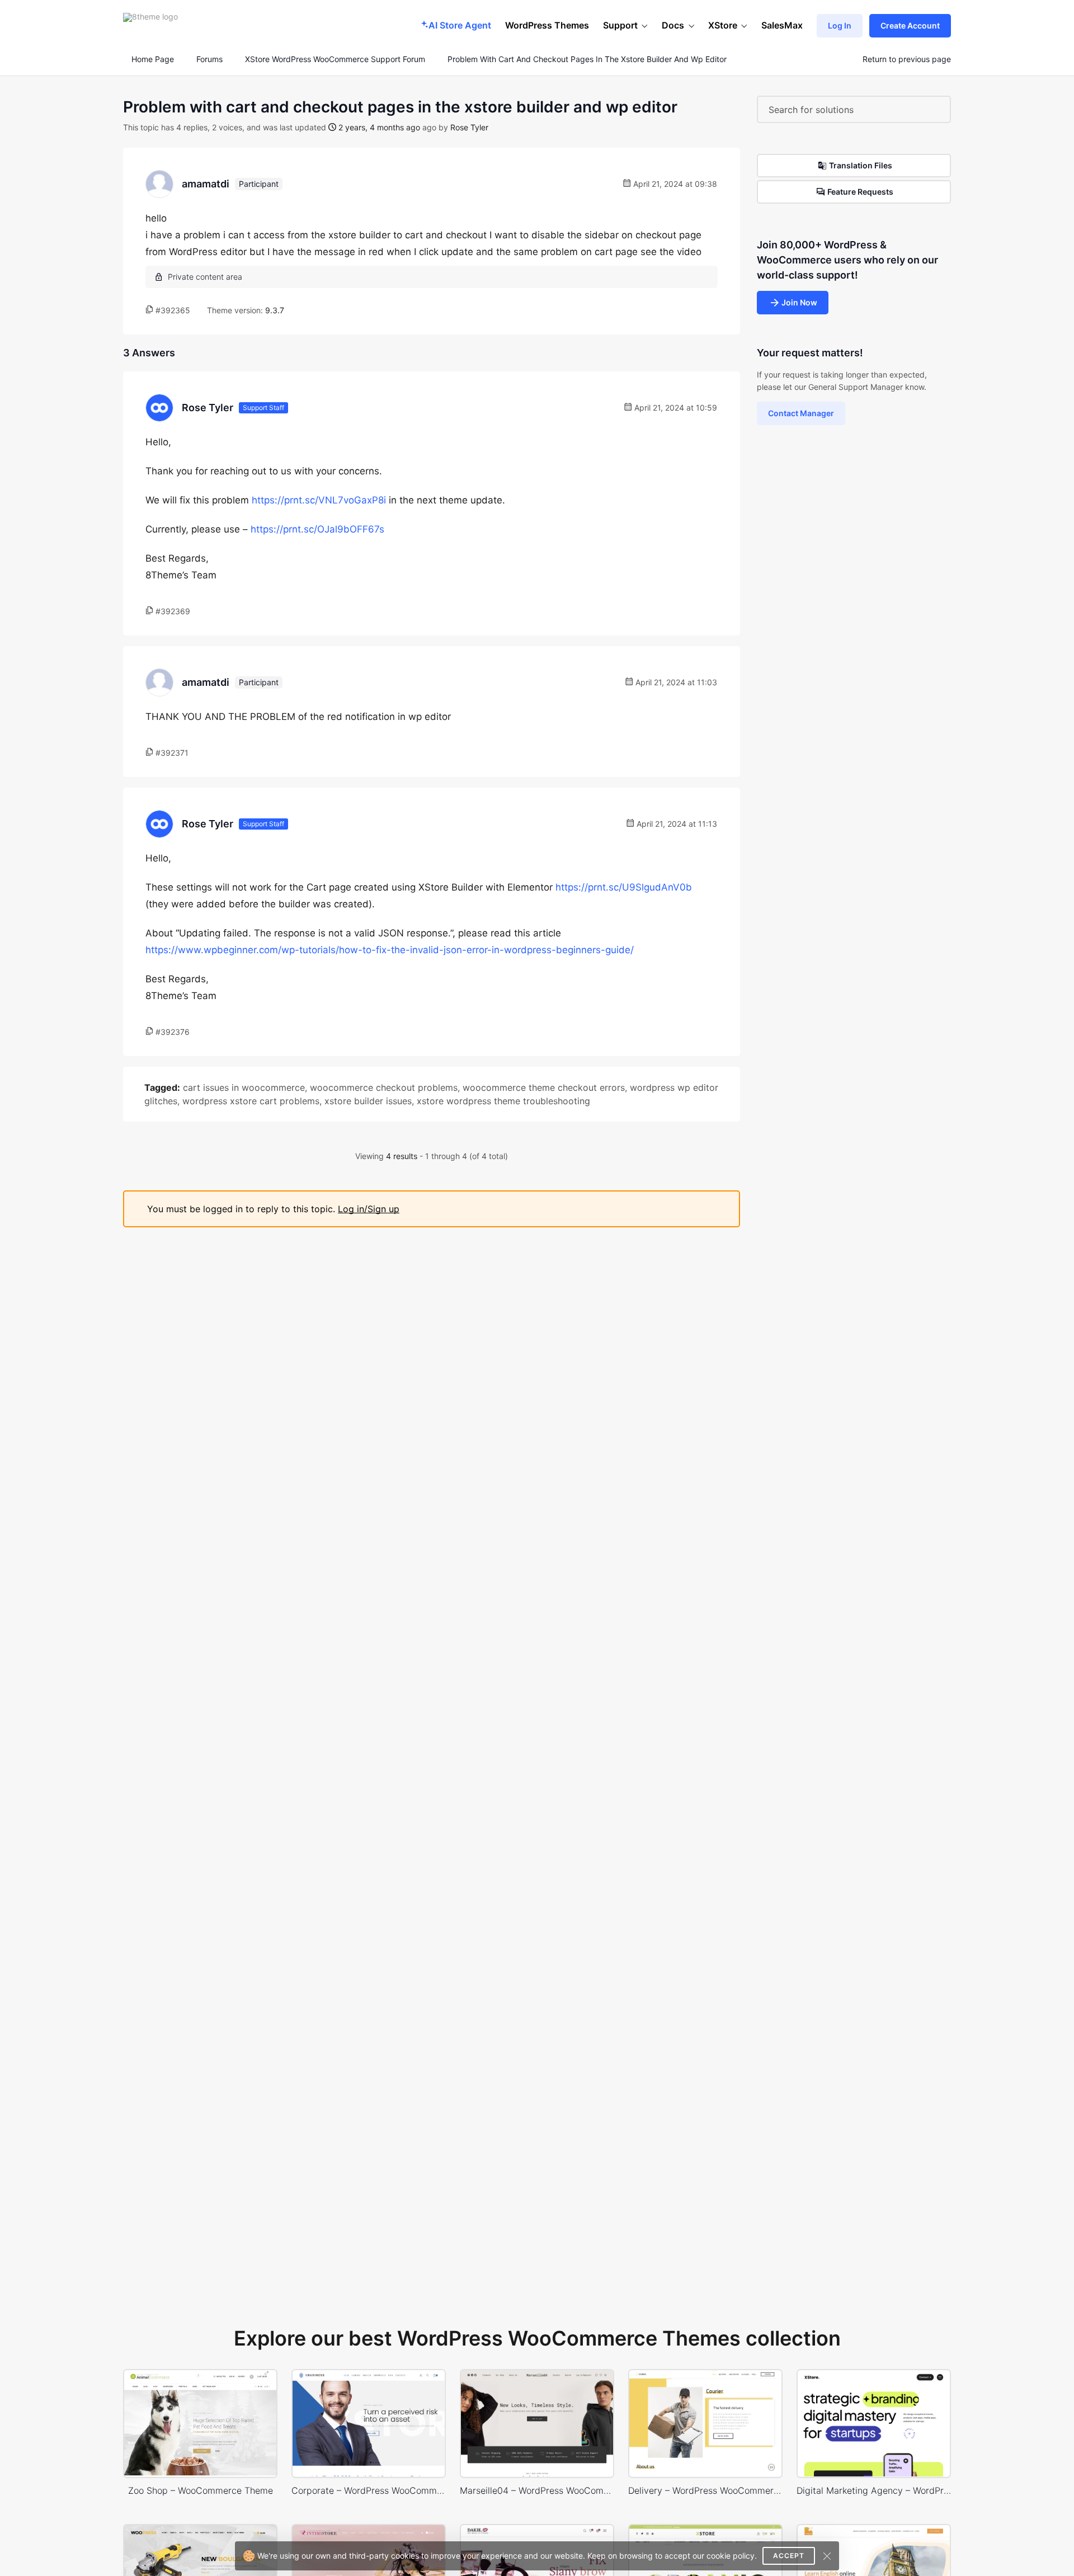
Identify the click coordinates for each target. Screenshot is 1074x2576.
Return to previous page (907, 59)
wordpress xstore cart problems (251, 1101)
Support (620, 25)
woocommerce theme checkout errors (544, 1087)
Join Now (799, 302)
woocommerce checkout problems (384, 1087)
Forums (209, 59)
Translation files (861, 165)
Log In (840, 25)
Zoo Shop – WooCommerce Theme (201, 2490)
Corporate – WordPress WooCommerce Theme (369, 2490)
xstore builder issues (368, 1101)
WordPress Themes (547, 25)
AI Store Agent (460, 25)
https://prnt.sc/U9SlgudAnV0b (624, 887)
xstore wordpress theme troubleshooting (503, 1101)
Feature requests (860, 192)
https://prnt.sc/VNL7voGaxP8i (319, 500)
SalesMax (782, 25)
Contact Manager (801, 413)
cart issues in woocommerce (244, 1087)
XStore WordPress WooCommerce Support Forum (335, 59)
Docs (673, 25)
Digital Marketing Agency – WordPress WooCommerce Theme (874, 2490)
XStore (723, 25)
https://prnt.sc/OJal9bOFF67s (317, 529)
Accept (789, 2556)
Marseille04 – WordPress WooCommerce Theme (537, 2490)
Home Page (152, 59)
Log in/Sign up (369, 1209)
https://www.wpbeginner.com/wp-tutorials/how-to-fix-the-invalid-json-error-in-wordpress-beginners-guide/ (390, 950)
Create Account (910, 25)
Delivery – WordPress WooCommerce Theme (705, 2490)
